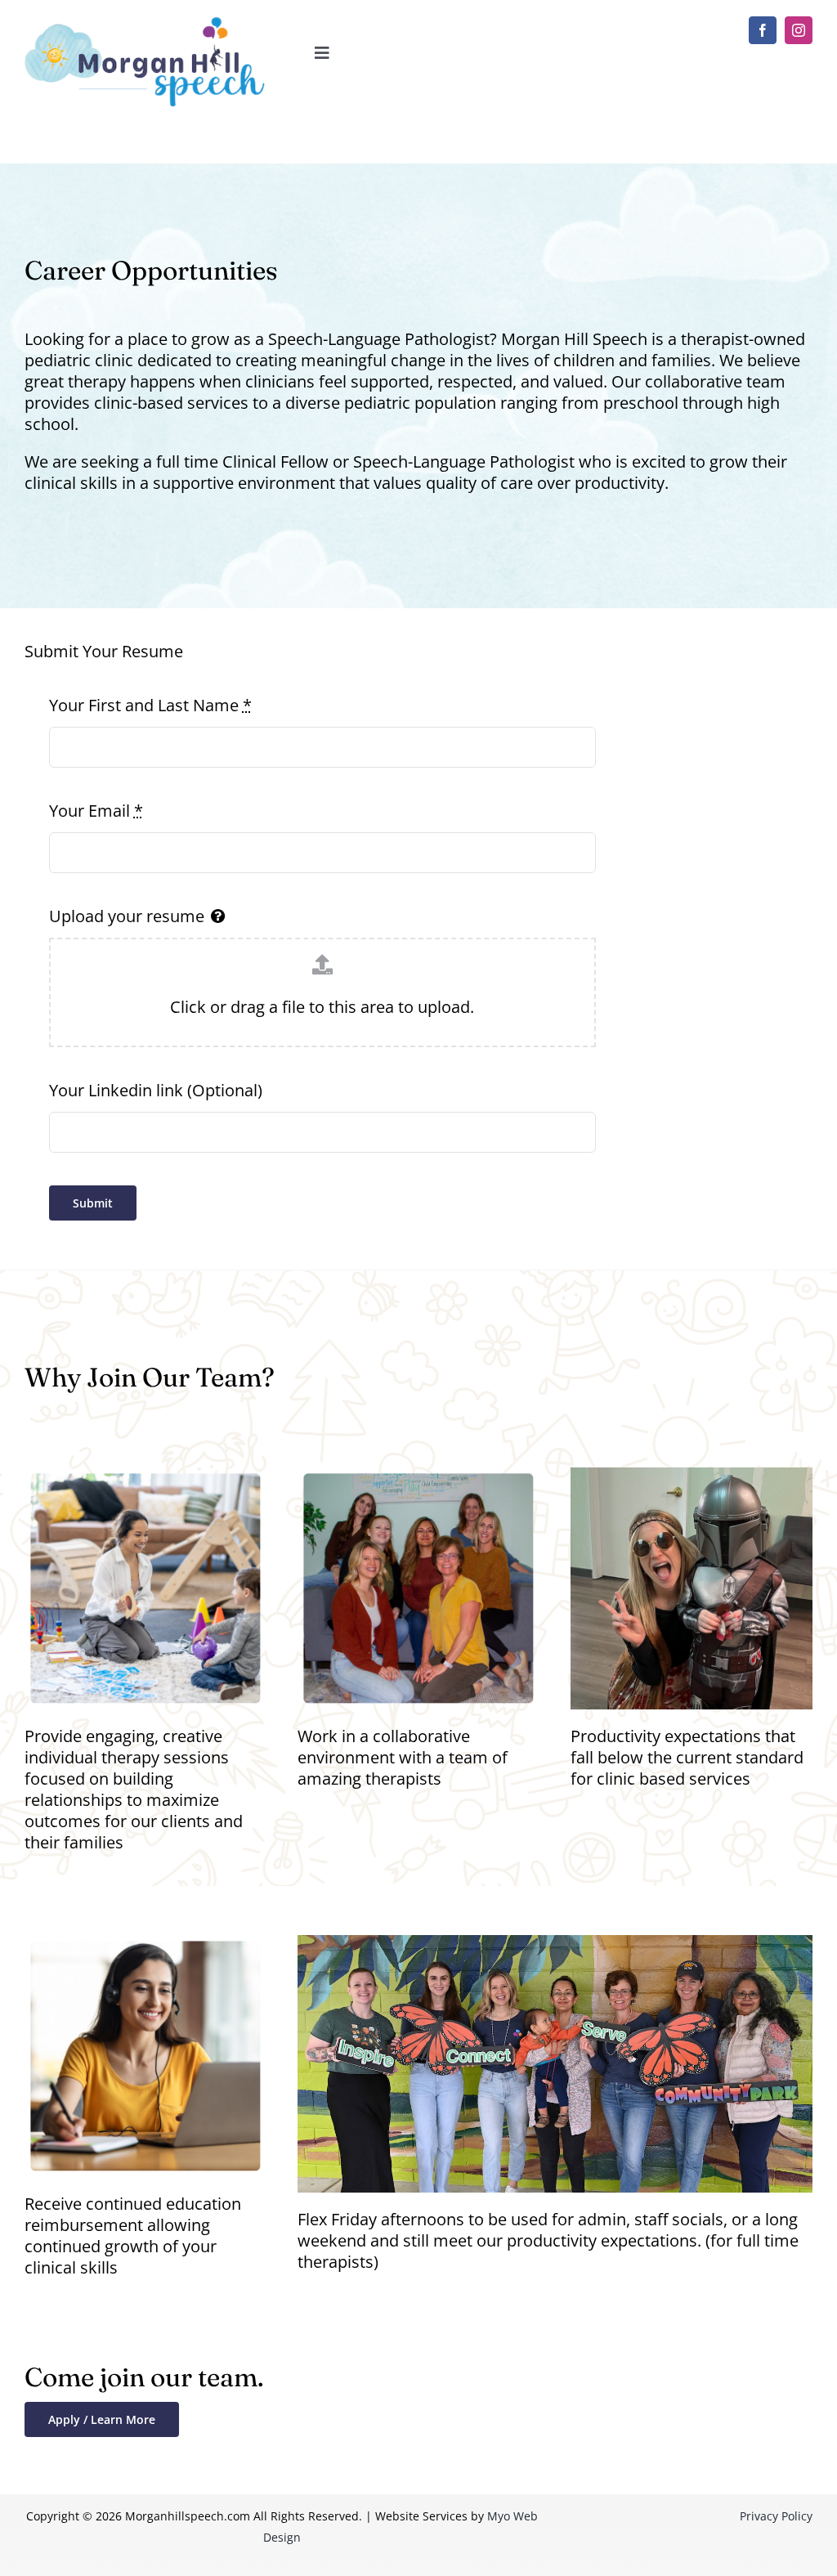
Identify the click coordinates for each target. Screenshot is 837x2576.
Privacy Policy (776, 2516)
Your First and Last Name (150, 706)
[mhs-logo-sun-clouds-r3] (145, 24)
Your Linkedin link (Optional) (156, 1091)
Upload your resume (127, 916)
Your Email (96, 811)
